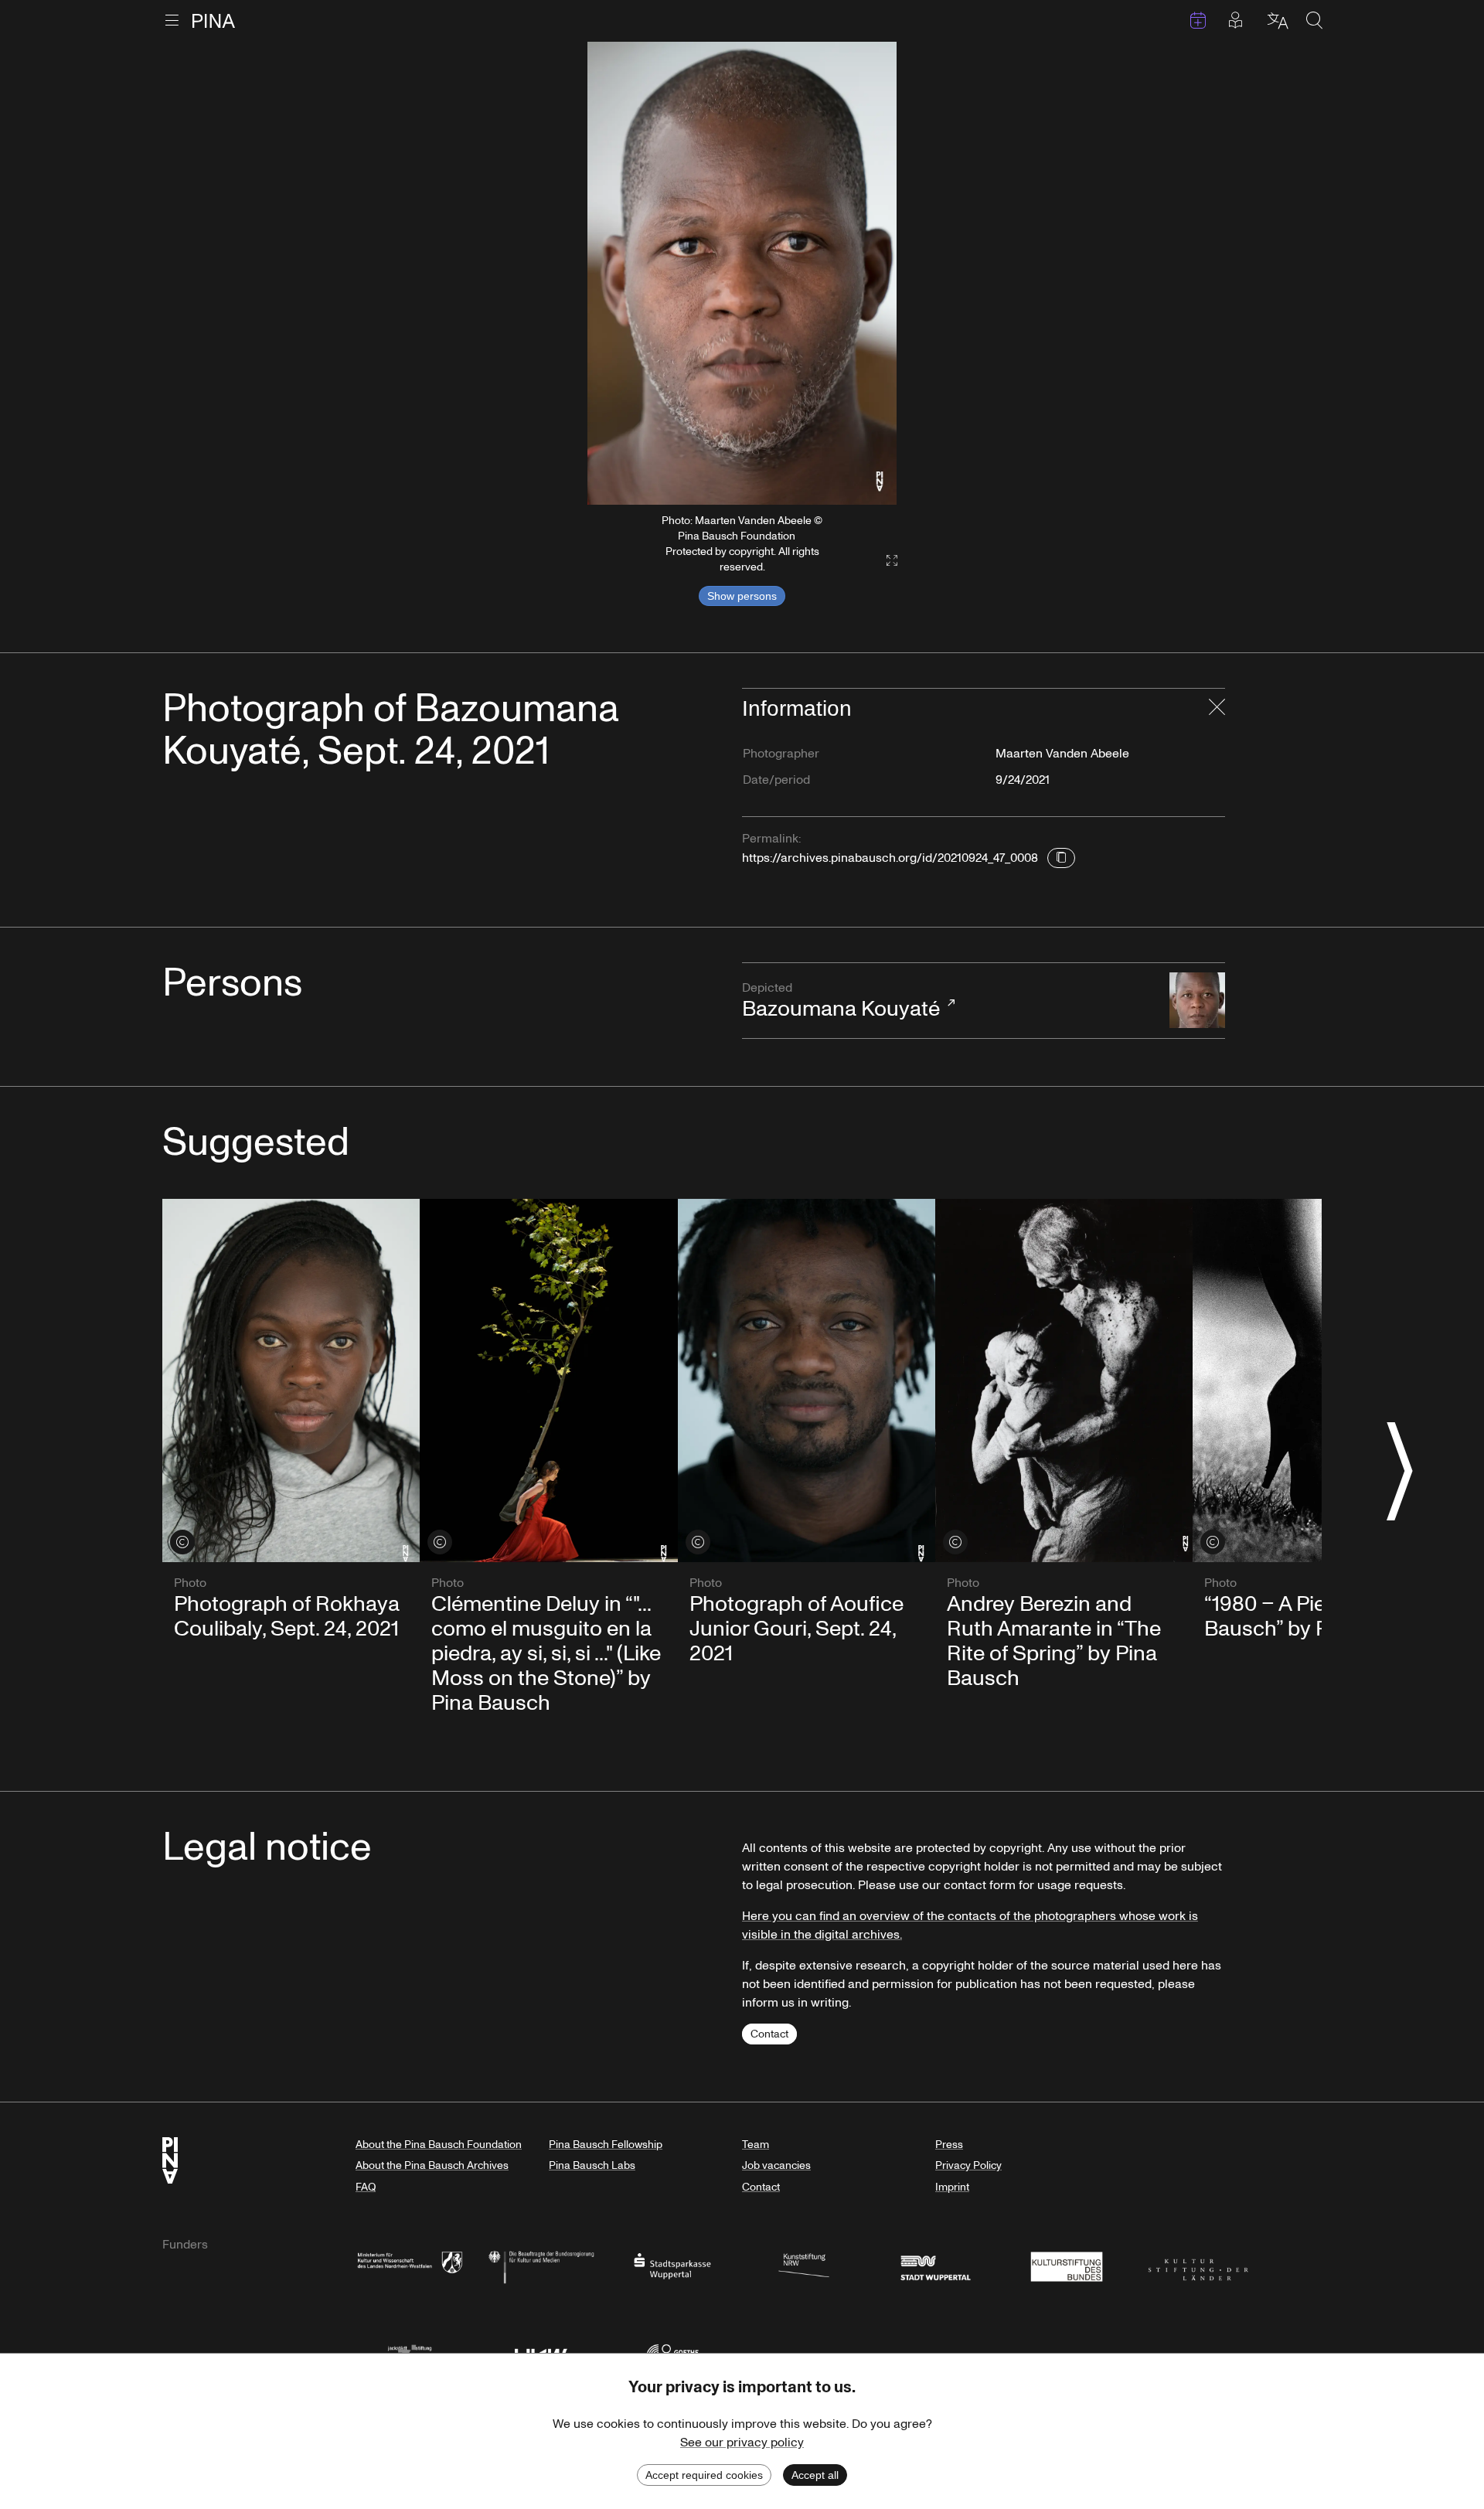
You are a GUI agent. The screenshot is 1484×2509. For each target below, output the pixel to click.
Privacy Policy (968, 2165)
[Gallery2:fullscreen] (884, 561)
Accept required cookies (704, 2475)
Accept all (815, 2475)
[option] (742, 274)
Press (949, 2145)
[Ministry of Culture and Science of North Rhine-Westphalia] (410, 2265)
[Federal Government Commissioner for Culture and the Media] (541, 2265)
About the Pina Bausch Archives (432, 2165)
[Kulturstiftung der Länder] (1198, 2265)
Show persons (742, 596)
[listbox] (742, 274)
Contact (769, 2034)
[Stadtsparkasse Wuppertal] (672, 2265)
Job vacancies (776, 2165)
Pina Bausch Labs (592, 2165)
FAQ (366, 2187)
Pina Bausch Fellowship (606, 2145)
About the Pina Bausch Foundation (439, 2145)
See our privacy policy (742, 2443)
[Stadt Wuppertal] (935, 2265)
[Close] (1217, 709)
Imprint (952, 2187)
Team (756, 2145)
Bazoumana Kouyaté (841, 1002)
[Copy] (1061, 858)
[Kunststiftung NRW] (804, 2265)
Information (797, 708)
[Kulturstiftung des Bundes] (1067, 2265)
